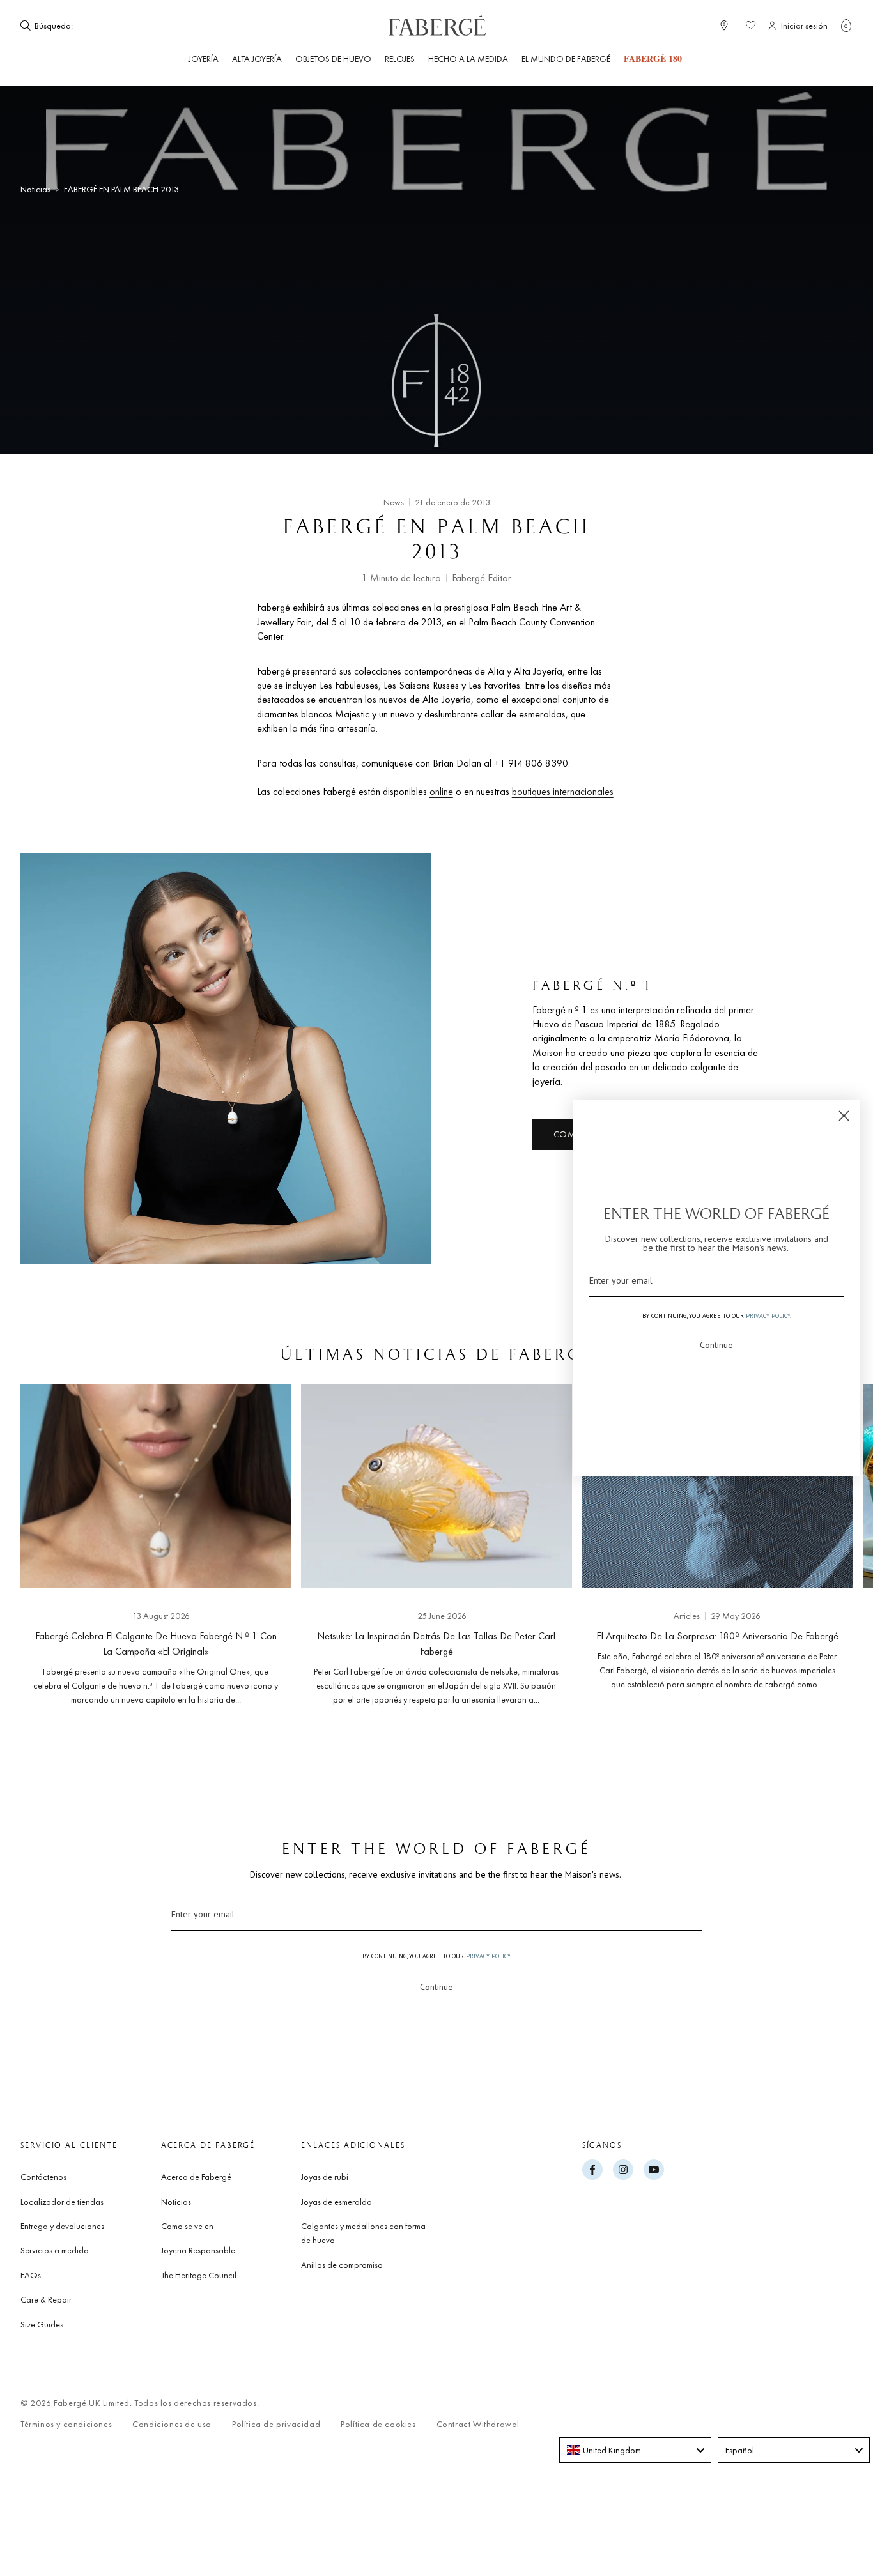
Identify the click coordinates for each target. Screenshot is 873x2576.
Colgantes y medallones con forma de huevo (363, 2233)
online (441, 791)
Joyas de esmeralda (336, 2202)
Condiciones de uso (172, 2424)
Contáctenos (43, 2177)
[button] (846, 26)
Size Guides (42, 2324)
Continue (436, 1987)
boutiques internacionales (563, 791)
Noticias (35, 189)
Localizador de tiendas (62, 2202)
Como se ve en (187, 2226)
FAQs (31, 2275)
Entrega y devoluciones (62, 2226)
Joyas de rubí (325, 2177)
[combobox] (114, 26)
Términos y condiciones (66, 2424)
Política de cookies (378, 2424)
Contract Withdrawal (478, 2424)
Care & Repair (46, 2299)
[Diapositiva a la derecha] (822, 1549)
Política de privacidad (276, 2424)
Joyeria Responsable (198, 2250)
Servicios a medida (55, 2250)
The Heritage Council (199, 2275)
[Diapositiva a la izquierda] (51, 1549)
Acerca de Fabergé (196, 2177)
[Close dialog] (844, 1116)
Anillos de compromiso (342, 2265)
